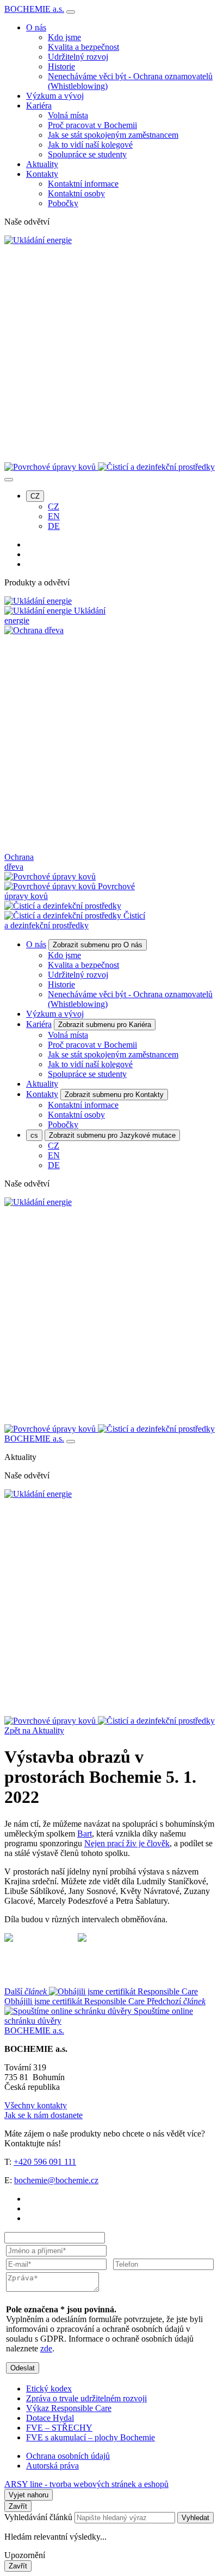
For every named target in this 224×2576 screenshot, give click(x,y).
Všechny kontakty (36, 2105)
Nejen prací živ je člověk (127, 1843)
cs (34, 1135)
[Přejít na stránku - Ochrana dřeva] (112, 1711)
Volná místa (68, 115)
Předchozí (105, 2011)
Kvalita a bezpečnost (83, 47)
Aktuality (42, 164)
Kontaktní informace (83, 184)
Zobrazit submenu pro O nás (98, 945)
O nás (36, 27)
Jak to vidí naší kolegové (90, 145)
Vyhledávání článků (39, 2517)
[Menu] (71, 12)
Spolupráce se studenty (87, 154)
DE (54, 526)
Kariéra (39, 106)
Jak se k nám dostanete (43, 2115)
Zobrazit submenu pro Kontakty (114, 1095)
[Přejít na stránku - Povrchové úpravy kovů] (51, 1721)
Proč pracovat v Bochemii (92, 125)
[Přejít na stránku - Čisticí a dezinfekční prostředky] (156, 1721)
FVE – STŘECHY (59, 2428)
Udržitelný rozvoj (78, 57)
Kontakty (42, 174)
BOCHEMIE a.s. (34, 9)
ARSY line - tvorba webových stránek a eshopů (86, 2484)
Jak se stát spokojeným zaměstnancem (113, 135)
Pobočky (63, 203)
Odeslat (23, 2368)
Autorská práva (52, 2466)
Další (74, 1996)
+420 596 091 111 (45, 2162)
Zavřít (18, 2506)
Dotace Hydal (50, 2418)
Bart (85, 1834)
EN (54, 516)
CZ (35, 496)
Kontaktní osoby (76, 193)
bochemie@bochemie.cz (56, 2180)
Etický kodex (49, 2389)
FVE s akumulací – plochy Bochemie (91, 2437)
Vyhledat (195, 2518)
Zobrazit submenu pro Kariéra (105, 1025)
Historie (61, 66)
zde (46, 2348)
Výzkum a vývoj (55, 96)
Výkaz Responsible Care (69, 2408)
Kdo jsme (64, 37)
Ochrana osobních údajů (68, 2456)
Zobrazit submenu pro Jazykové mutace (112, 1135)
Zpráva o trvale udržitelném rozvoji (86, 2398)
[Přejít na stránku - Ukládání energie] (38, 1494)
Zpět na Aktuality (34, 1730)
